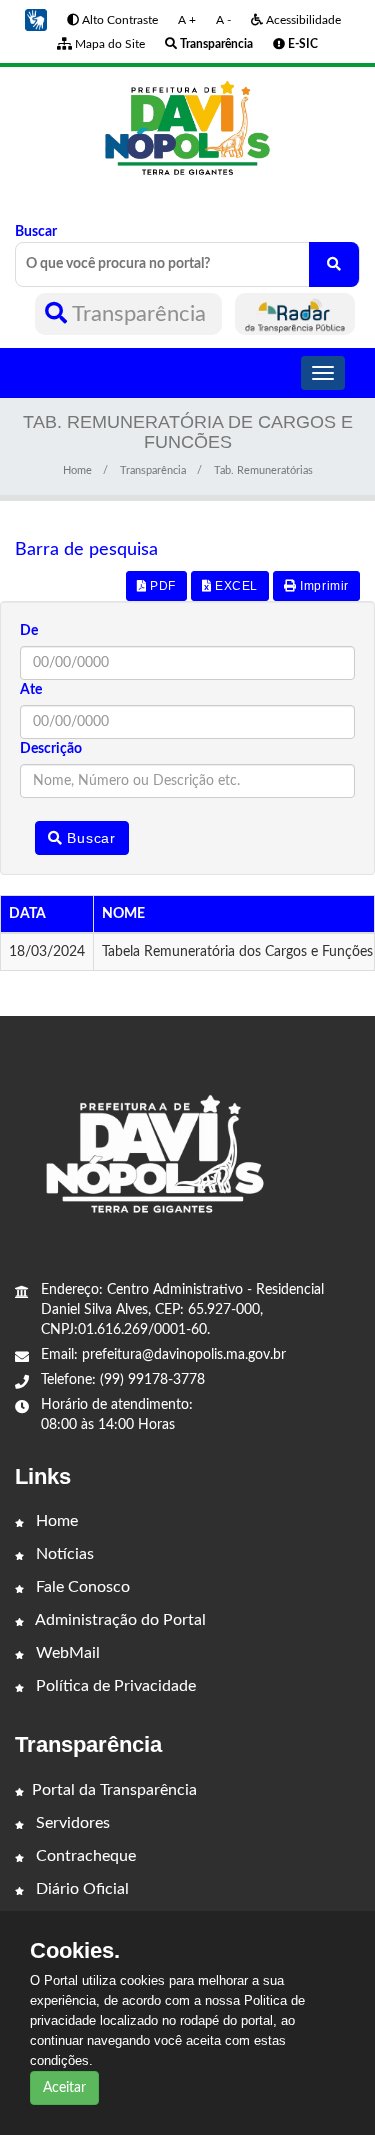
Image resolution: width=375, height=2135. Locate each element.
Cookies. (75, 1951)
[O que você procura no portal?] (334, 264)
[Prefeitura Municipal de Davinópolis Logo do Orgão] (187, 129)
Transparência (139, 314)
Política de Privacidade (114, 1686)
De (29, 631)
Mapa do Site (108, 44)
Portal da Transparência (114, 1790)
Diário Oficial (80, 1889)
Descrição (51, 749)
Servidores (71, 1823)
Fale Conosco (81, 1587)
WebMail (66, 1653)
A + (187, 20)
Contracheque (84, 1856)
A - (223, 20)
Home (77, 470)
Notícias (63, 1554)
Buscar (36, 232)
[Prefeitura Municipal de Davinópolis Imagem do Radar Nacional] (295, 314)
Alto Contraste (118, 20)
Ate (31, 690)
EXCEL (234, 586)
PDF (160, 586)
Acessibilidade (302, 20)
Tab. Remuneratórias (263, 470)
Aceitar (64, 2088)
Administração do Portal (119, 1620)
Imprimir (323, 586)
